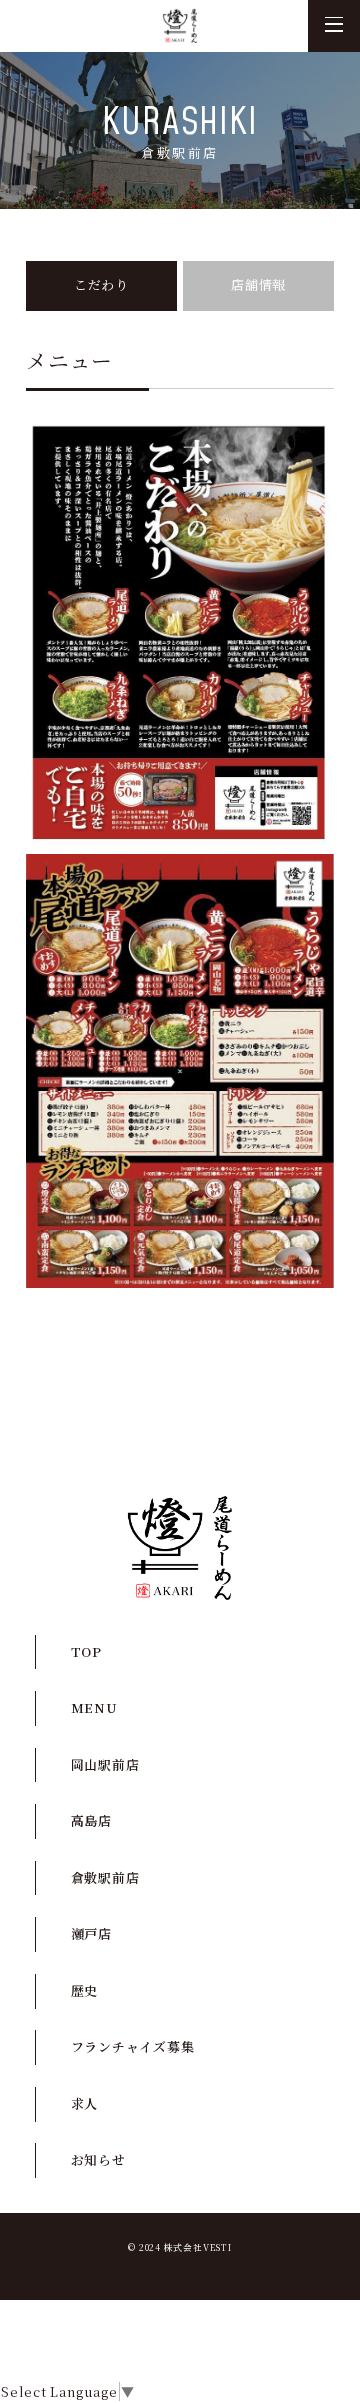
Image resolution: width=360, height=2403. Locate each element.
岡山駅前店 (105, 1764)
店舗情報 (258, 284)
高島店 (91, 1820)
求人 (180, 1350)
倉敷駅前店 (105, 1877)
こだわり (101, 284)
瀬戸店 (91, 1933)
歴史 (85, 1990)
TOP (86, 1651)
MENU (94, 1707)
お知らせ (179, 1393)
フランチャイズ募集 (133, 2046)
